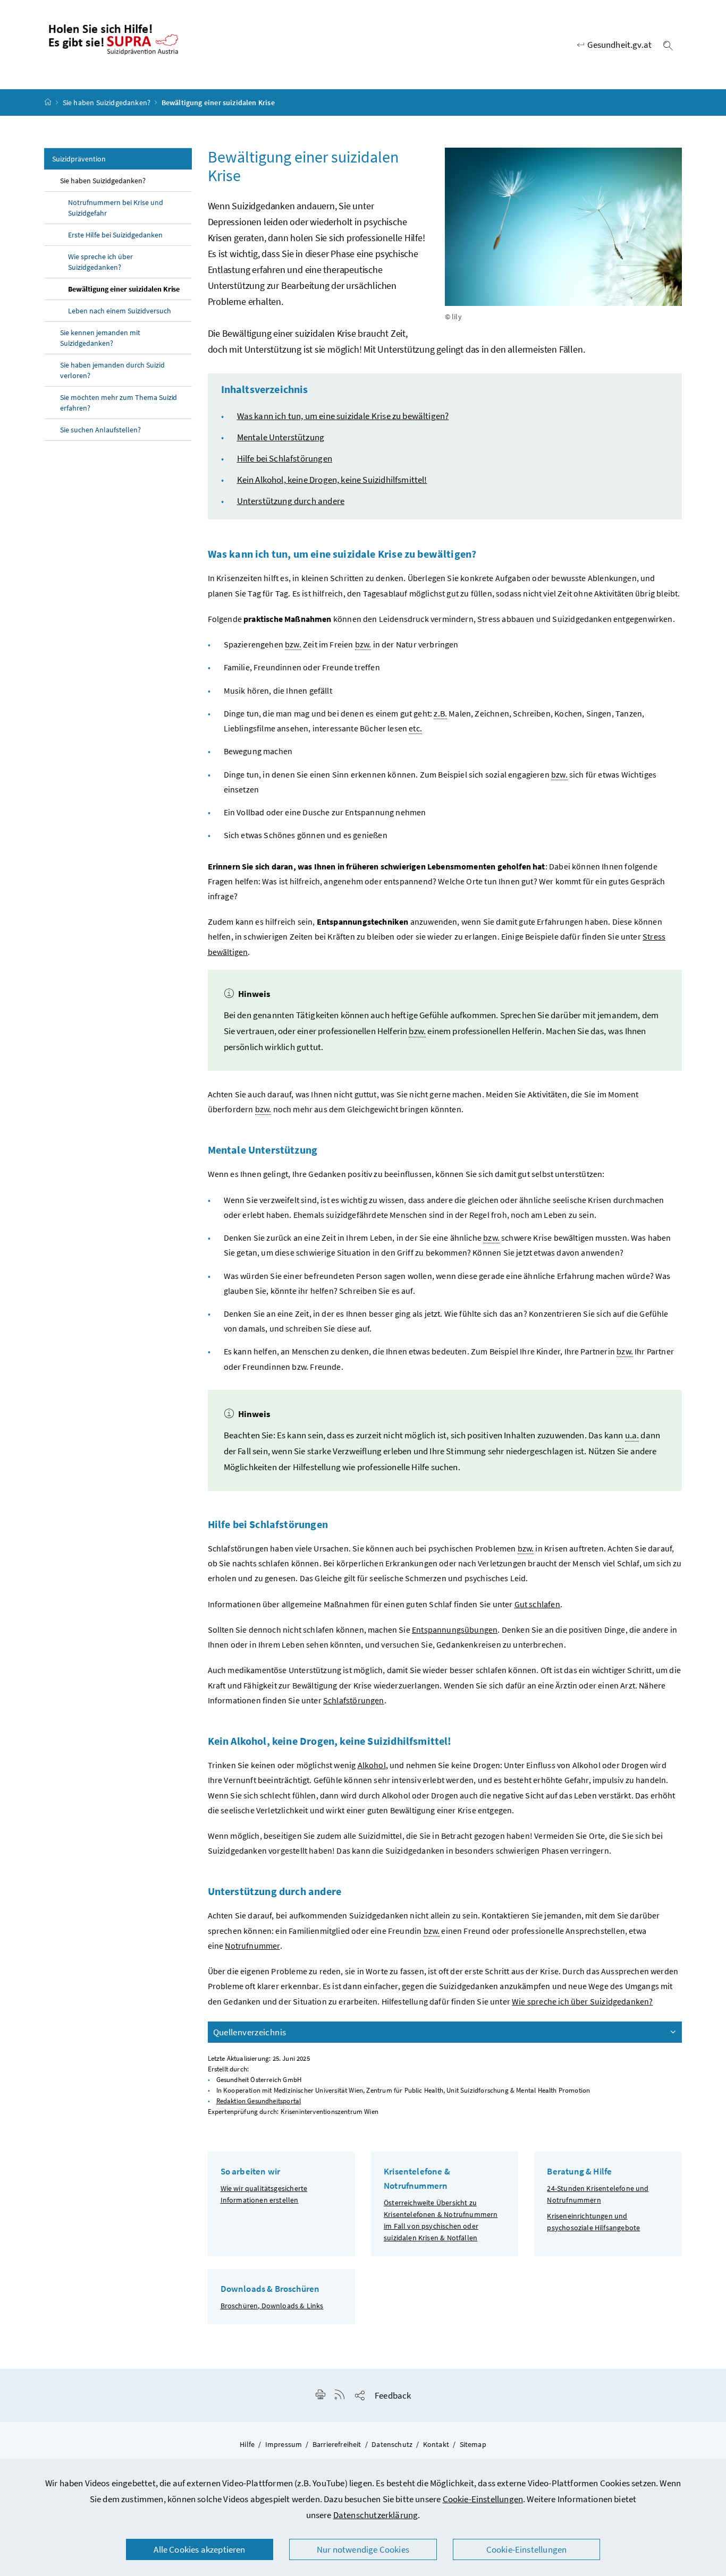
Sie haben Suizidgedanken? (107, 103)
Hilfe (247, 2444)
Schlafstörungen (354, 1700)
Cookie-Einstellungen (483, 2499)
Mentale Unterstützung (281, 437)
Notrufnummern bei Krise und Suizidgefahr (116, 208)
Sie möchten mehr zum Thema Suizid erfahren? (119, 403)
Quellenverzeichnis (250, 2032)
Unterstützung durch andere (291, 501)
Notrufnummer (252, 1946)
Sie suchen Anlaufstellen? (100, 430)
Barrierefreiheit (337, 2444)
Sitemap (473, 2444)
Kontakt (436, 2444)
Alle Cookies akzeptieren (199, 2549)
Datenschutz (392, 2444)
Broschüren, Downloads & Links (272, 2306)
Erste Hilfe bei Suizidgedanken (115, 235)
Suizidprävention (79, 159)
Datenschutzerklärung (376, 2515)
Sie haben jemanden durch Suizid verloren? (112, 370)
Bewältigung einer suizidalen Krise (124, 289)
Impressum (284, 2444)
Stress (654, 936)
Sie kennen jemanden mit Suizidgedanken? (100, 338)
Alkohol (372, 1765)
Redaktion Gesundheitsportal (259, 2101)
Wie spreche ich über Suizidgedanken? (100, 262)
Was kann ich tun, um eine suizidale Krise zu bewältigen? (343, 416)
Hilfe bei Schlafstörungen (285, 458)
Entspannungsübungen (455, 1630)
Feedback (393, 2395)
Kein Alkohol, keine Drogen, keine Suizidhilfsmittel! (332, 480)
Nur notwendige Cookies (363, 2549)
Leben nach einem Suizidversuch (120, 311)
